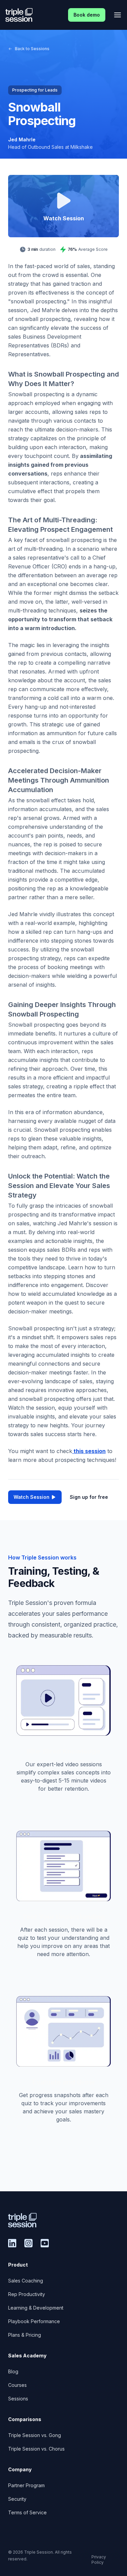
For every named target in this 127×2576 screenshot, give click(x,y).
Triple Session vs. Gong (35, 2435)
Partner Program (26, 2485)
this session (89, 1451)
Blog (13, 2371)
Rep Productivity (27, 2294)
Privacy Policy (99, 2560)
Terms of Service (27, 2512)
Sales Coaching (26, 2281)
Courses (17, 2385)
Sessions (18, 2399)
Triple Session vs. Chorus (36, 2449)
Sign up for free (89, 1497)
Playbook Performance (34, 2321)
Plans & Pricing (25, 2335)
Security (17, 2499)
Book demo (87, 15)
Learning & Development (36, 2308)
